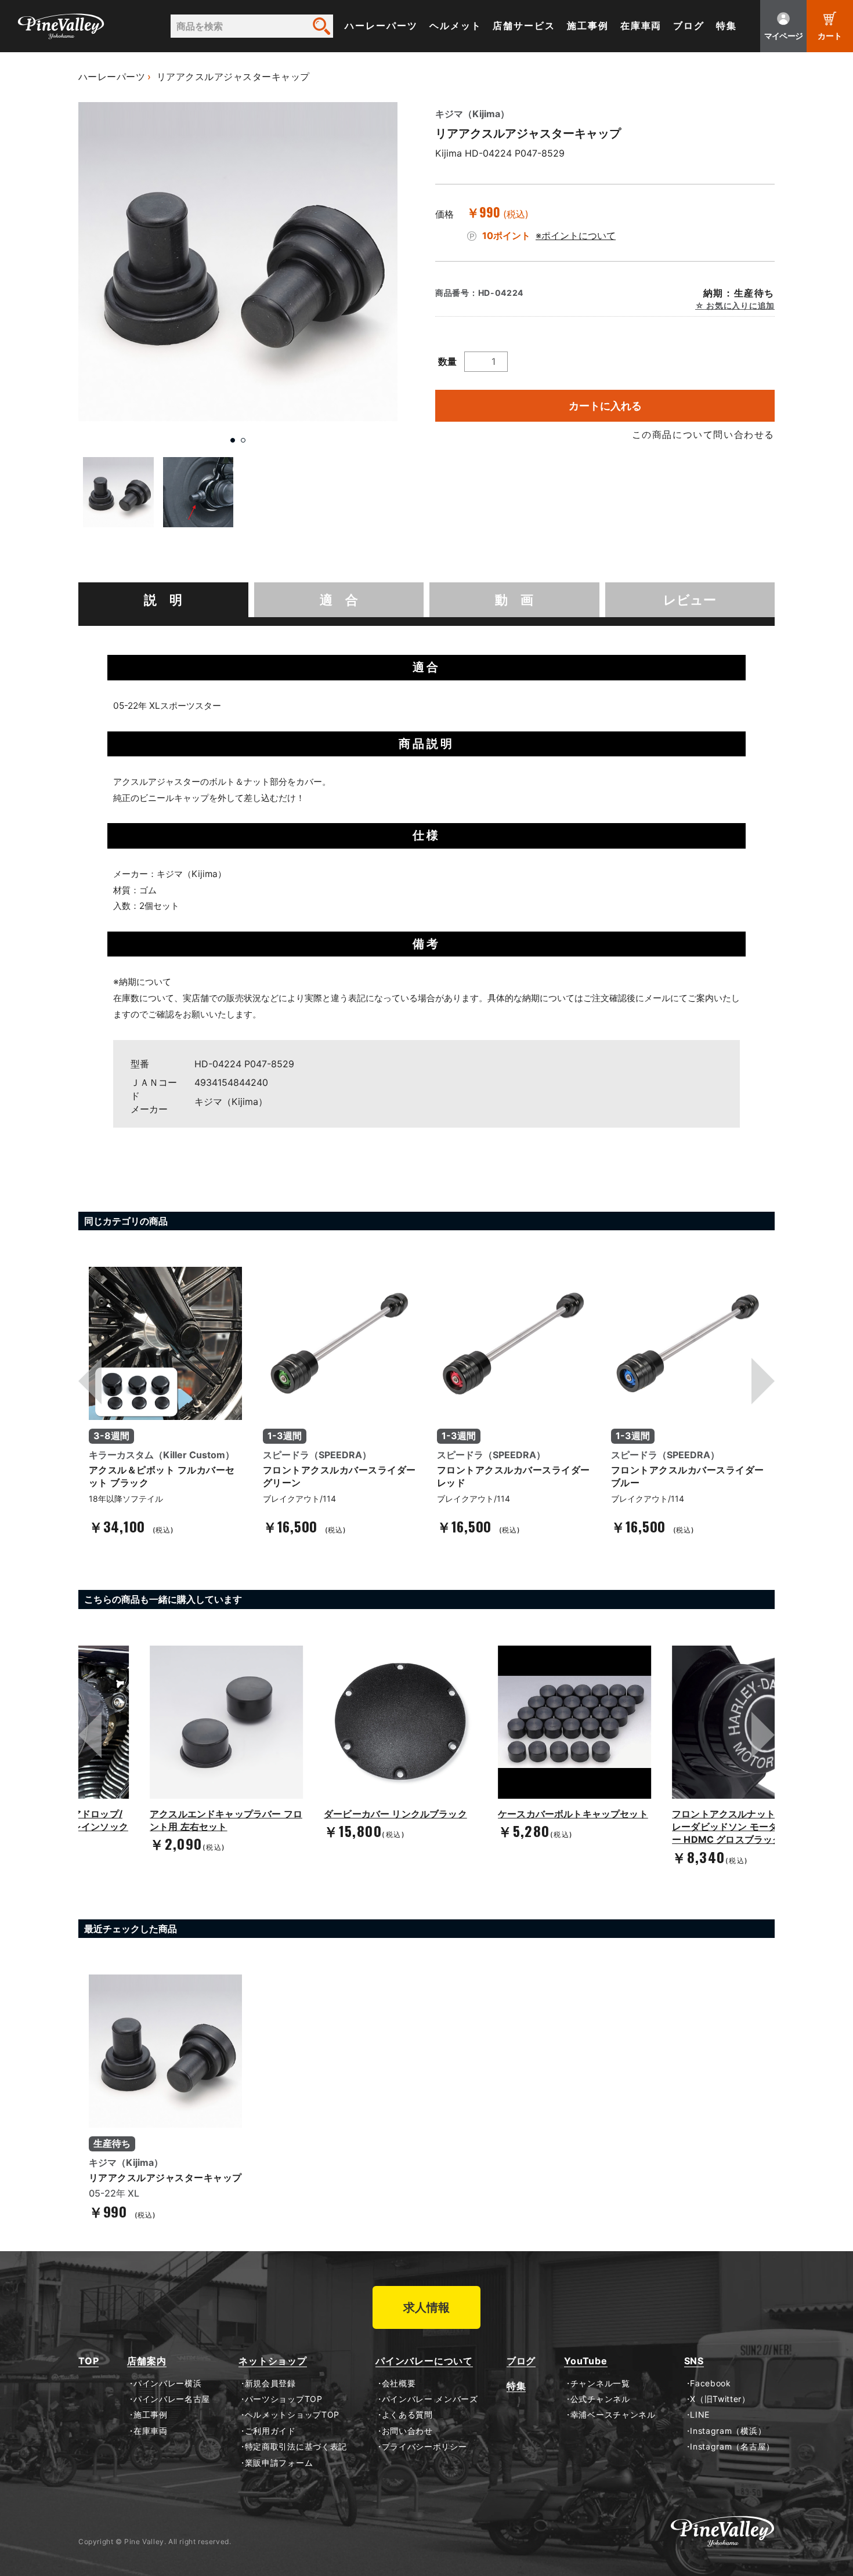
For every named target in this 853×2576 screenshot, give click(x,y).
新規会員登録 (270, 2383)
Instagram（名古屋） (732, 2447)
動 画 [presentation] (514, 600)
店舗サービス (524, 26)
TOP (88, 2361)
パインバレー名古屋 (172, 2399)
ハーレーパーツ (381, 26)
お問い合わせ (407, 2431)
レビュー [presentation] (690, 600)
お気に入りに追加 (740, 306)
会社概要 (399, 2383)
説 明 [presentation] (163, 600)
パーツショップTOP (284, 2399)
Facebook (711, 2383)
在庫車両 (641, 26)
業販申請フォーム (279, 2463)
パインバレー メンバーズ (430, 2399)
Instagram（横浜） (728, 2431)
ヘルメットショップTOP (292, 2415)
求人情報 (426, 2307)
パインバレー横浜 (167, 2383)
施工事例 (588, 26)
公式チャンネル (600, 2399)
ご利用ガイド (270, 2431)
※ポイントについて (576, 236)
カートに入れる (605, 406)
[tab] (163, 600)
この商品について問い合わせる (703, 434)
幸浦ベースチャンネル (613, 2415)
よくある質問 (407, 2415)
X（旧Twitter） (720, 2399)
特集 (727, 26)
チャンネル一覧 (600, 2383)
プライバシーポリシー (424, 2447)
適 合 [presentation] (339, 600)
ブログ (689, 26)
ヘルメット (456, 26)
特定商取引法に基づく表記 (296, 2447)
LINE (700, 2415)
